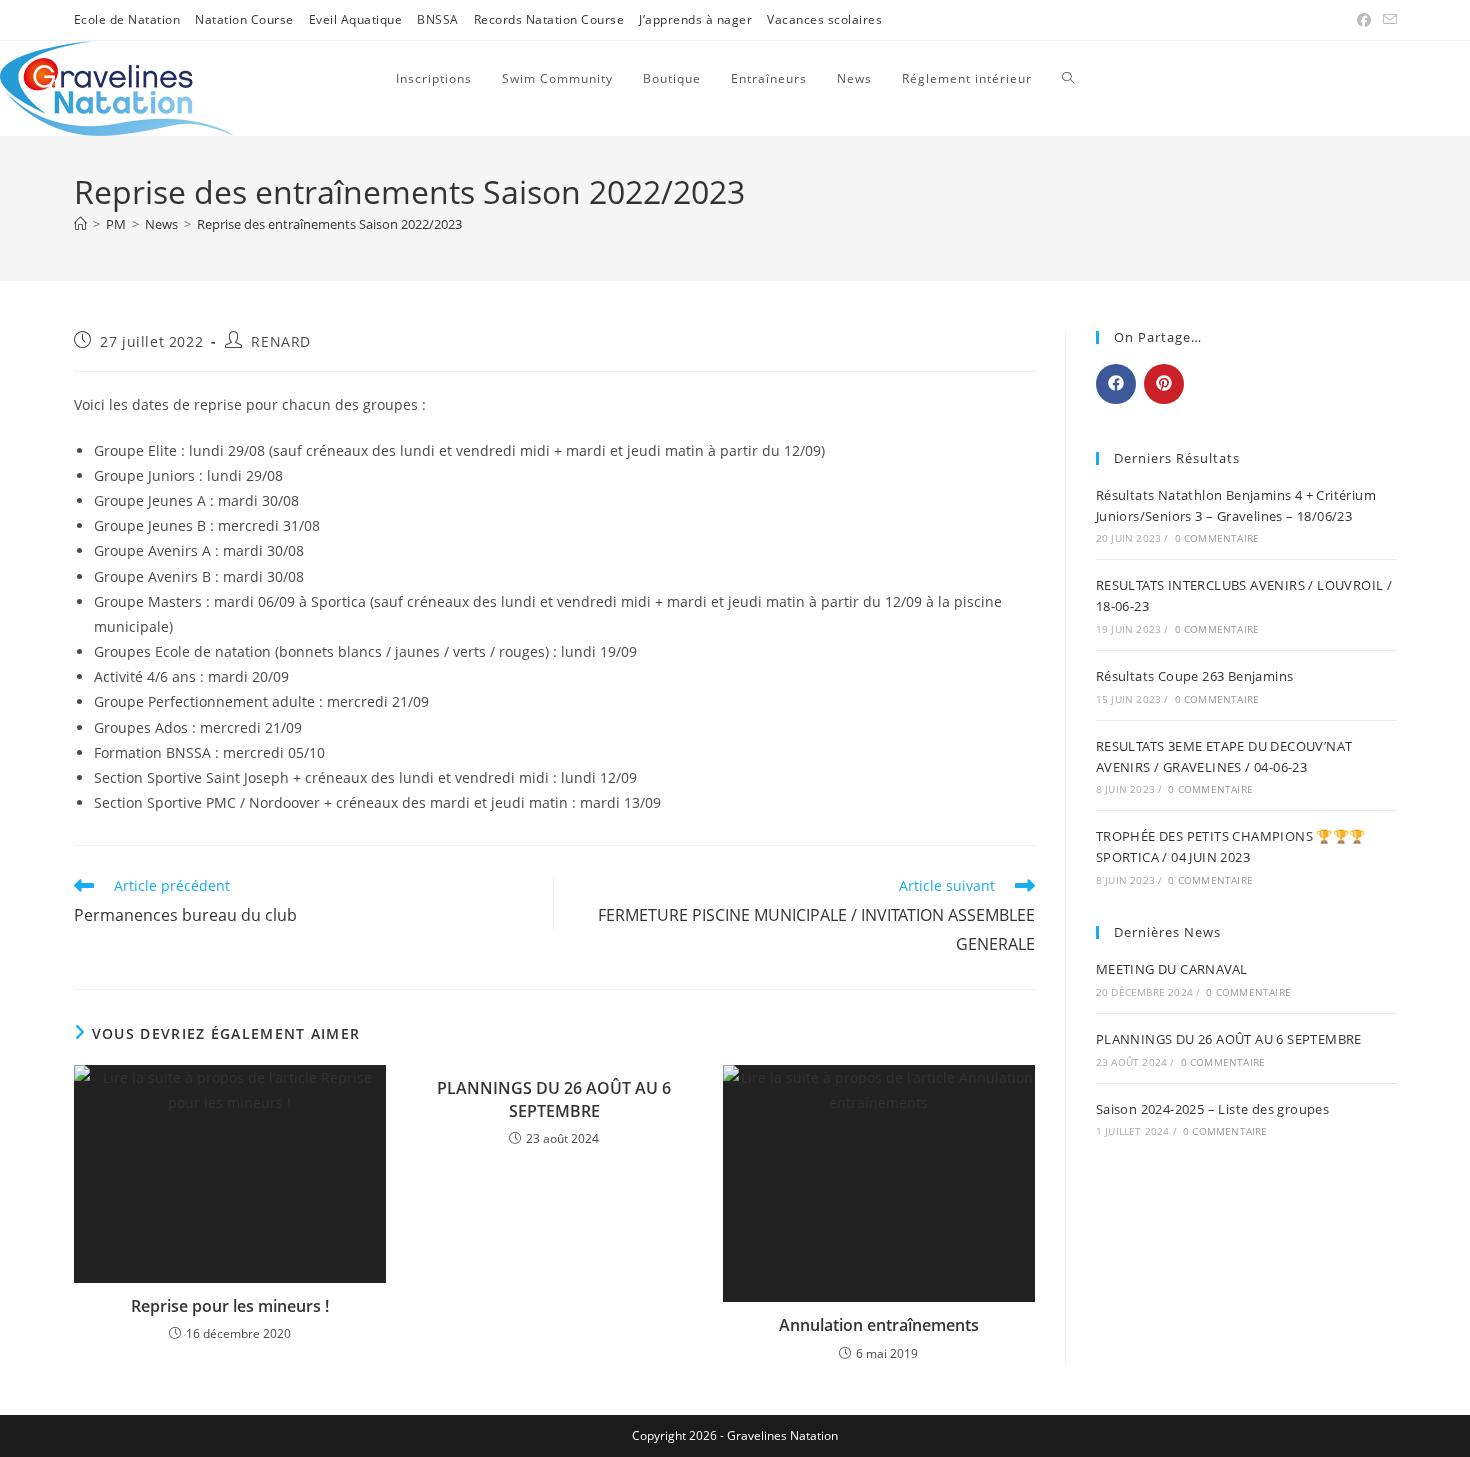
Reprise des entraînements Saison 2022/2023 (329, 224)
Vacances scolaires (824, 19)
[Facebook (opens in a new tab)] (1364, 20)
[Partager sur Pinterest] (1164, 384)
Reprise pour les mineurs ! (230, 1306)
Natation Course (244, 19)
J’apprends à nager (695, 19)
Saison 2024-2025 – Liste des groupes (1212, 1109)
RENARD (281, 341)
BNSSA (438, 19)
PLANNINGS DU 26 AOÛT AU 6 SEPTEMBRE (554, 1099)
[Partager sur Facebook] (1116, 384)
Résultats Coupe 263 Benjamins (1195, 676)
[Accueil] (80, 224)
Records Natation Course (549, 19)
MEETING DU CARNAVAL (1172, 969)
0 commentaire (1217, 538)
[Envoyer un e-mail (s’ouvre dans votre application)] (1387, 20)
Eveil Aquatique (356, 19)
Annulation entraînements (879, 1325)
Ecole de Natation (127, 19)
